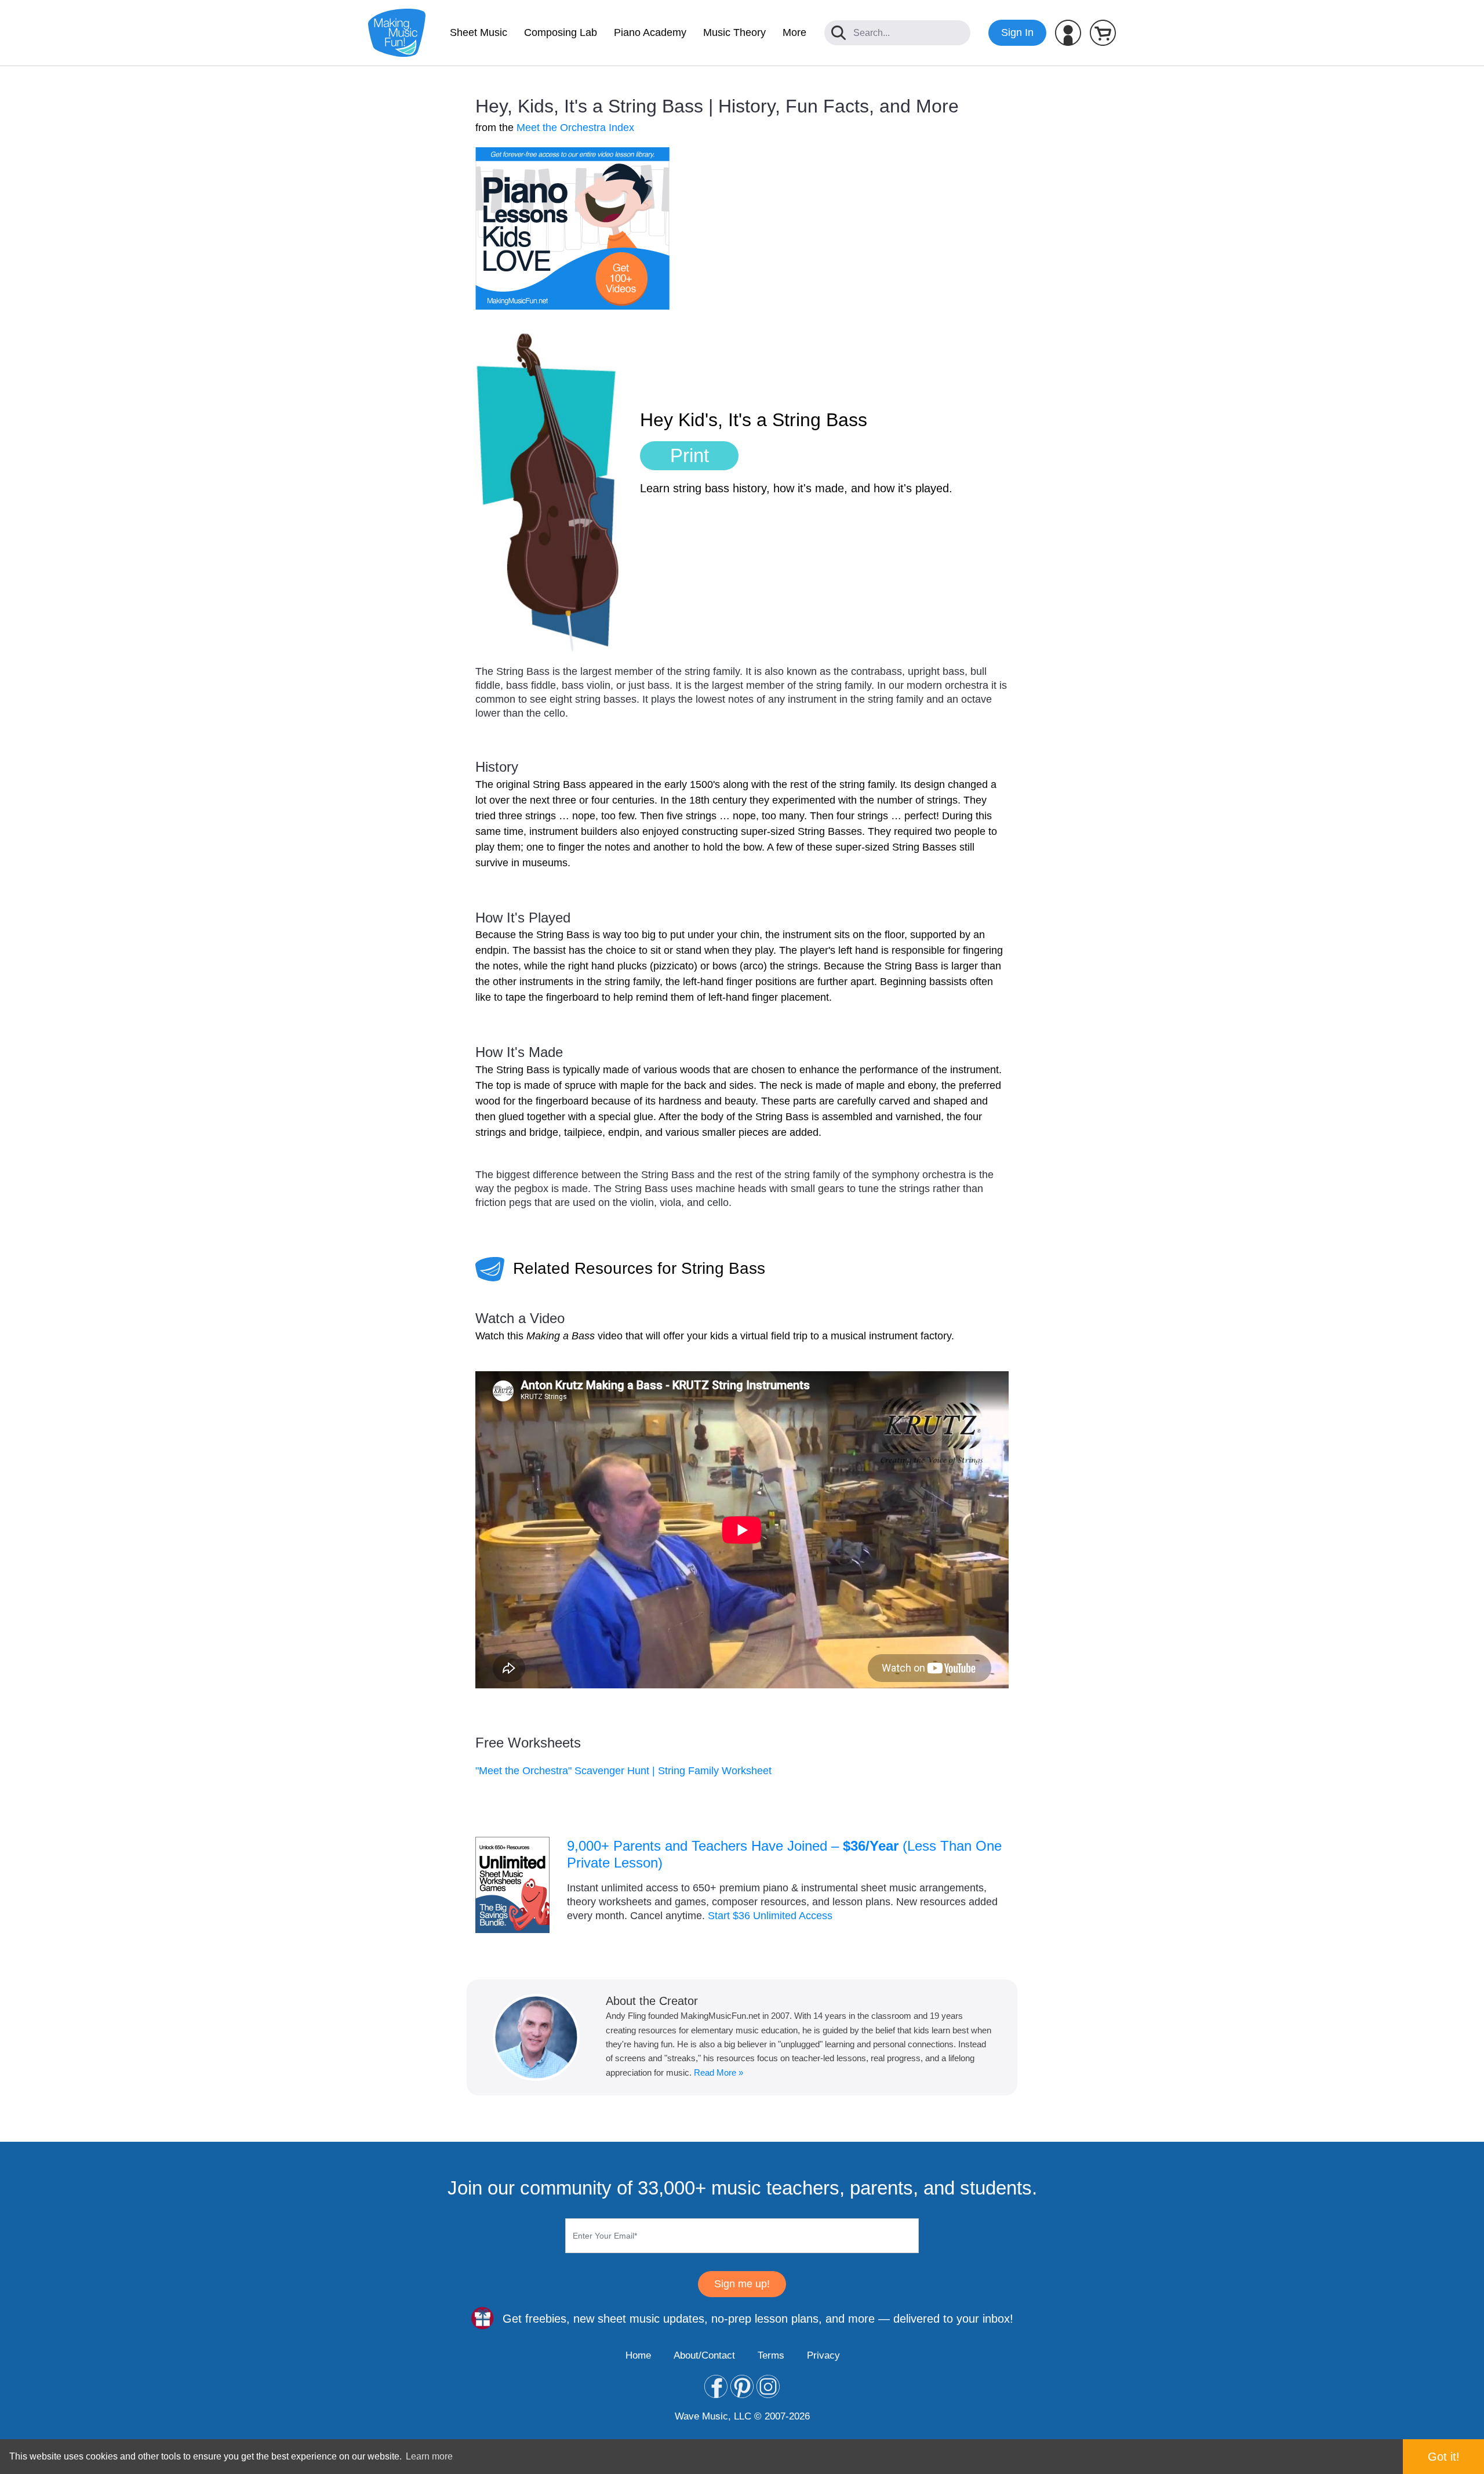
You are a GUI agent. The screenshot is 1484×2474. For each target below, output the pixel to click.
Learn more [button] (429, 2456)
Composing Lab (561, 32)
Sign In (1017, 32)
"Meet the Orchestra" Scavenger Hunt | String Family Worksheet (623, 1771)
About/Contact (704, 2355)
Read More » (719, 2072)
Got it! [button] (1444, 2457)
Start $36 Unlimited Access (770, 1916)
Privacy (823, 2355)
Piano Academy (650, 32)
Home (638, 2355)
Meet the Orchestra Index (575, 128)
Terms (771, 2355)
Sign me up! (742, 2284)
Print (690, 455)
